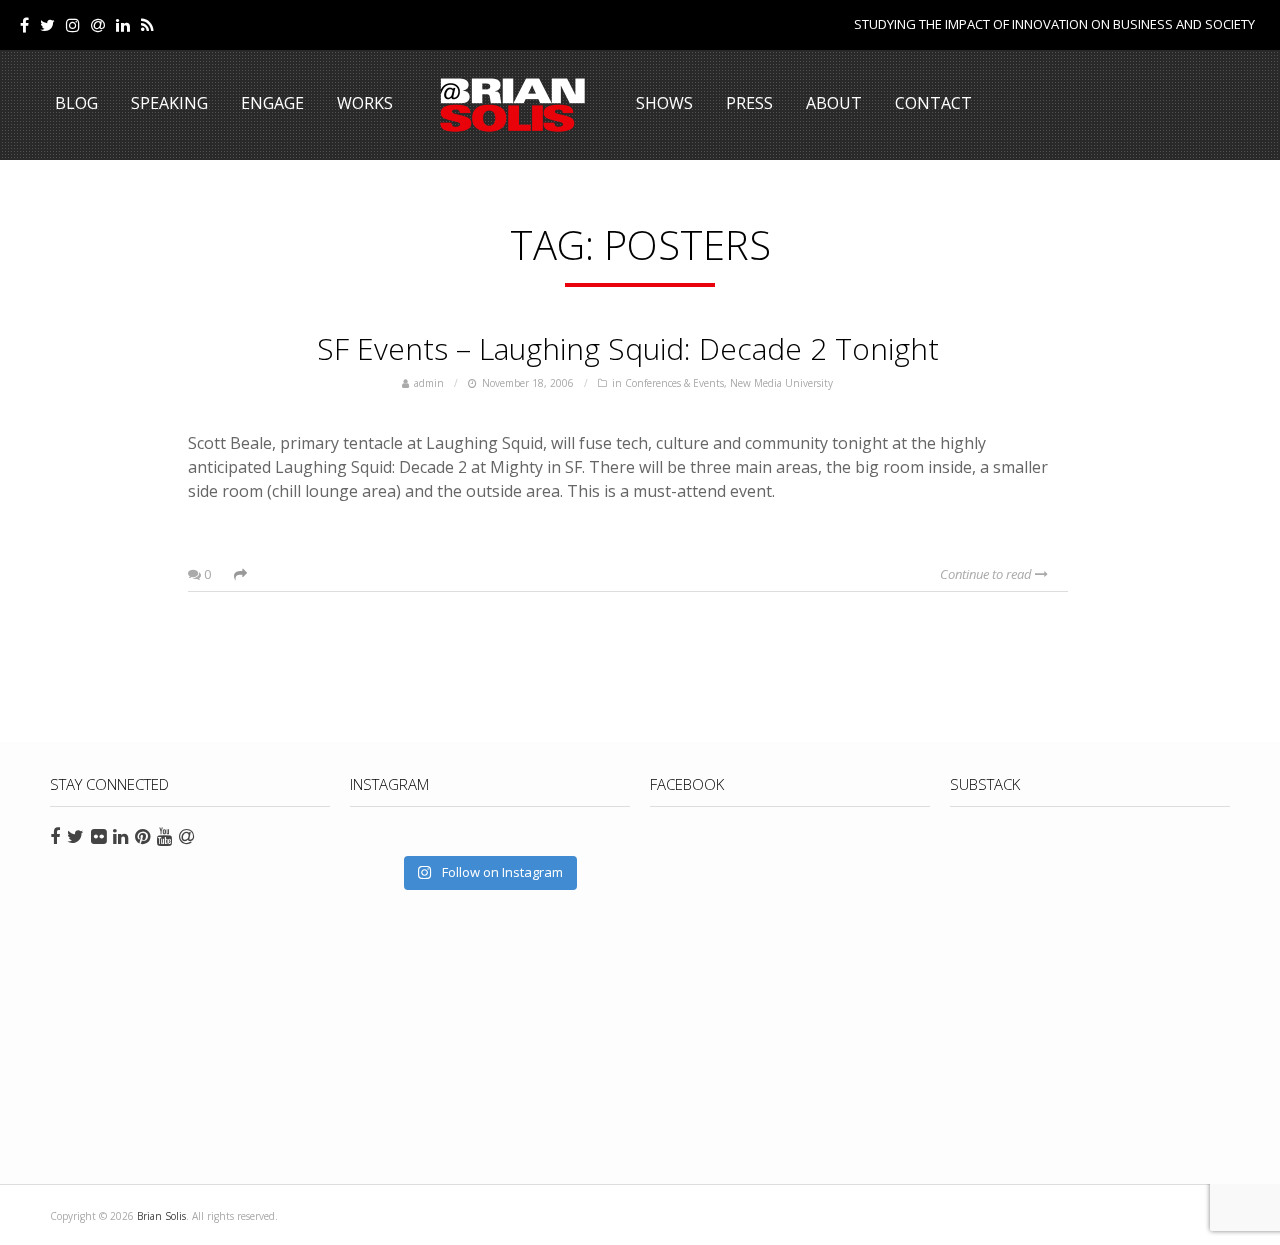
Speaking (169, 103)
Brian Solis (513, 105)
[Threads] (98, 25)
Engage (272, 103)
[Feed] (147, 25)
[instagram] (73, 25)
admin (429, 383)
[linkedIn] (123, 25)
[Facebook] (24, 25)
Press (749, 103)
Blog (76, 103)
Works (365, 103)
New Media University (781, 383)
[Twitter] (47, 25)
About (834, 103)
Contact (933, 103)
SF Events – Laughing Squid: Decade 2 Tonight (628, 348)
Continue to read (987, 574)
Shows (664, 103)
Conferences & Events (674, 383)
